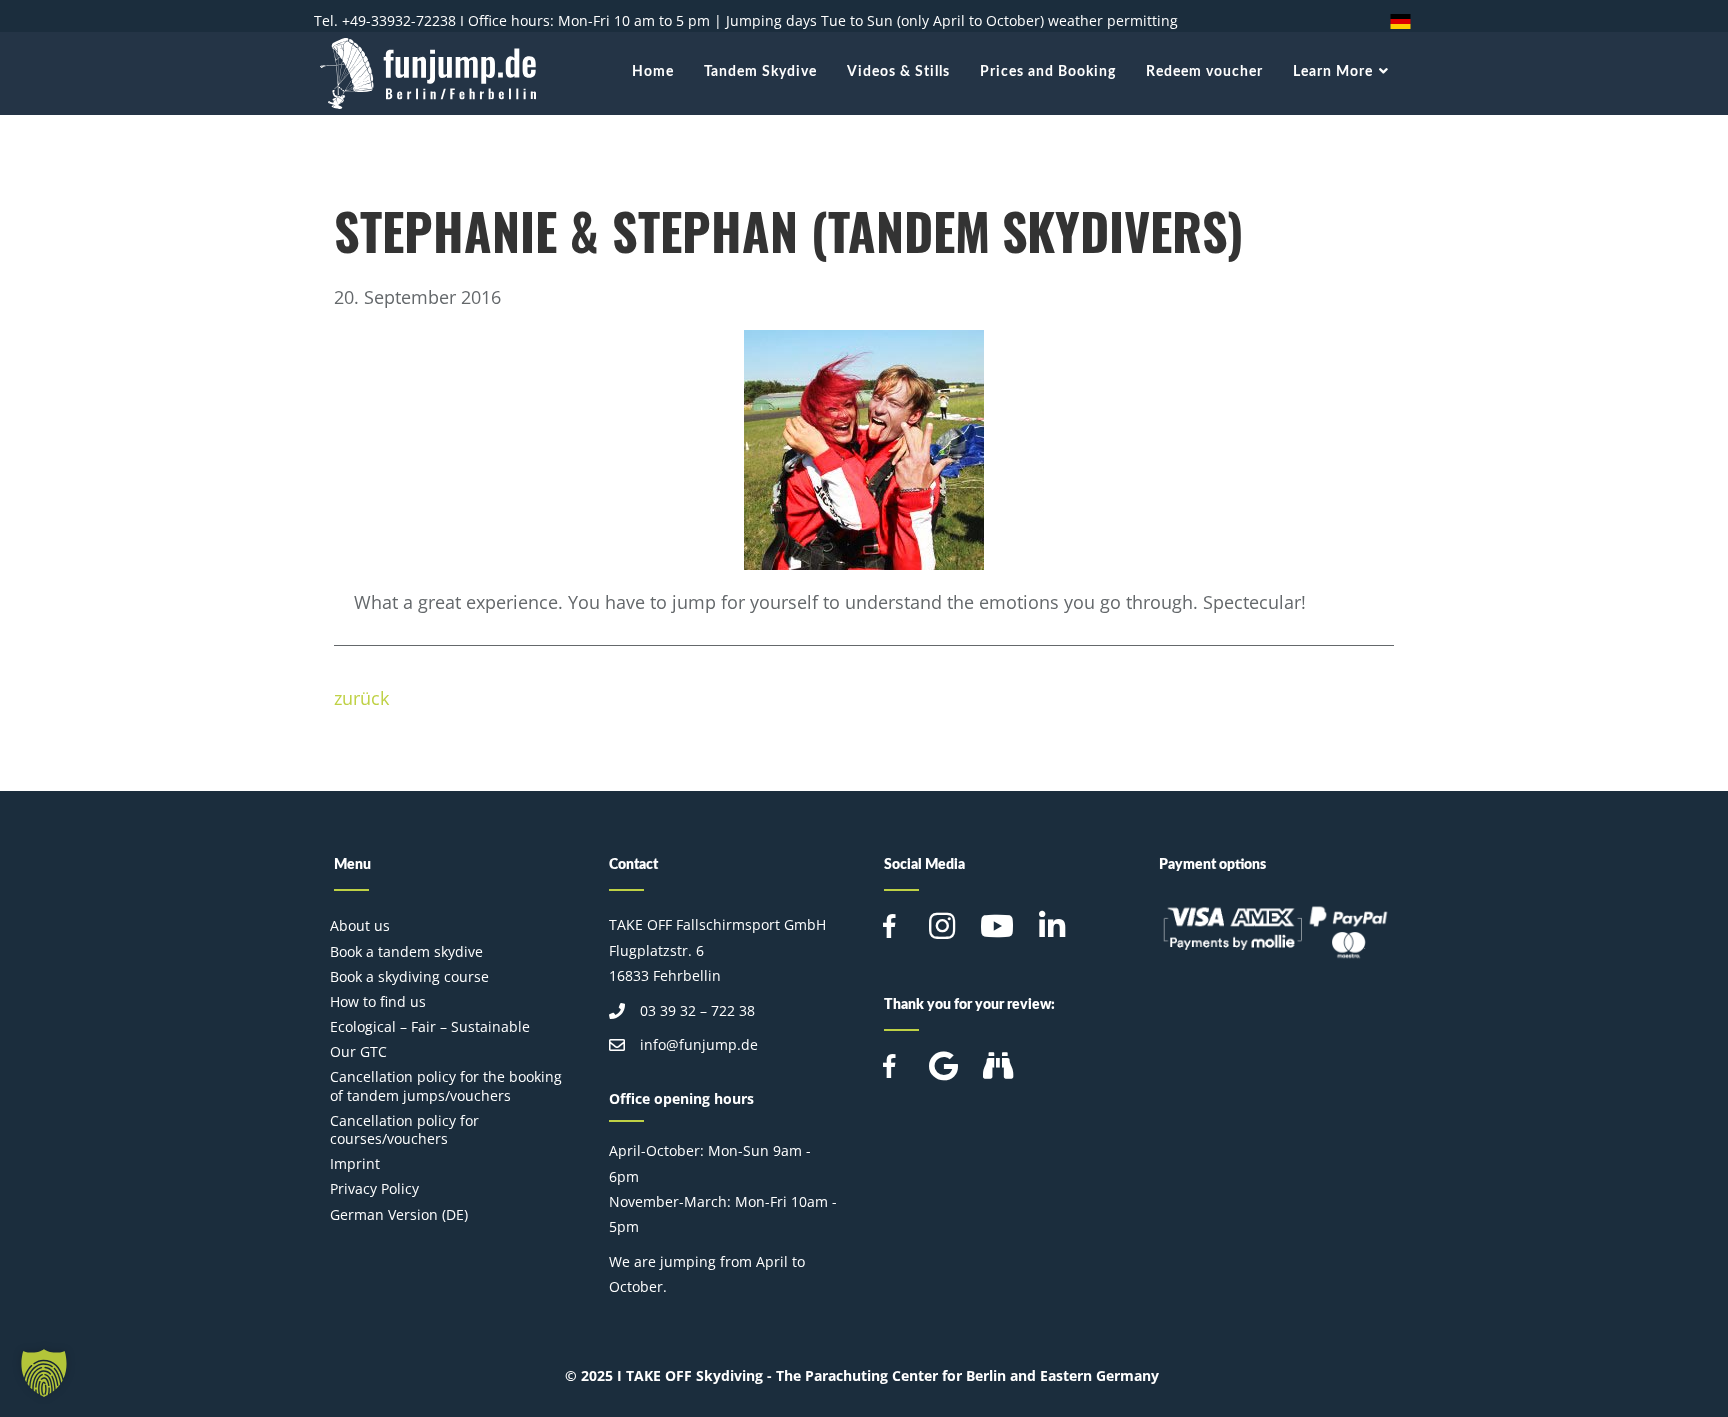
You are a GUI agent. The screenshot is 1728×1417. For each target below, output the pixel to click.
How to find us (378, 1001)
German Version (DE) (399, 1214)
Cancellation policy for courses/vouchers (404, 1129)
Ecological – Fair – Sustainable (430, 1026)
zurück (361, 698)
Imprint (355, 1163)
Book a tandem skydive (406, 951)
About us (360, 925)
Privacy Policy (374, 1188)
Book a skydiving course (409, 976)
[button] (44, 1373)
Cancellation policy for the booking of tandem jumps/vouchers (446, 1085)
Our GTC (358, 1051)
